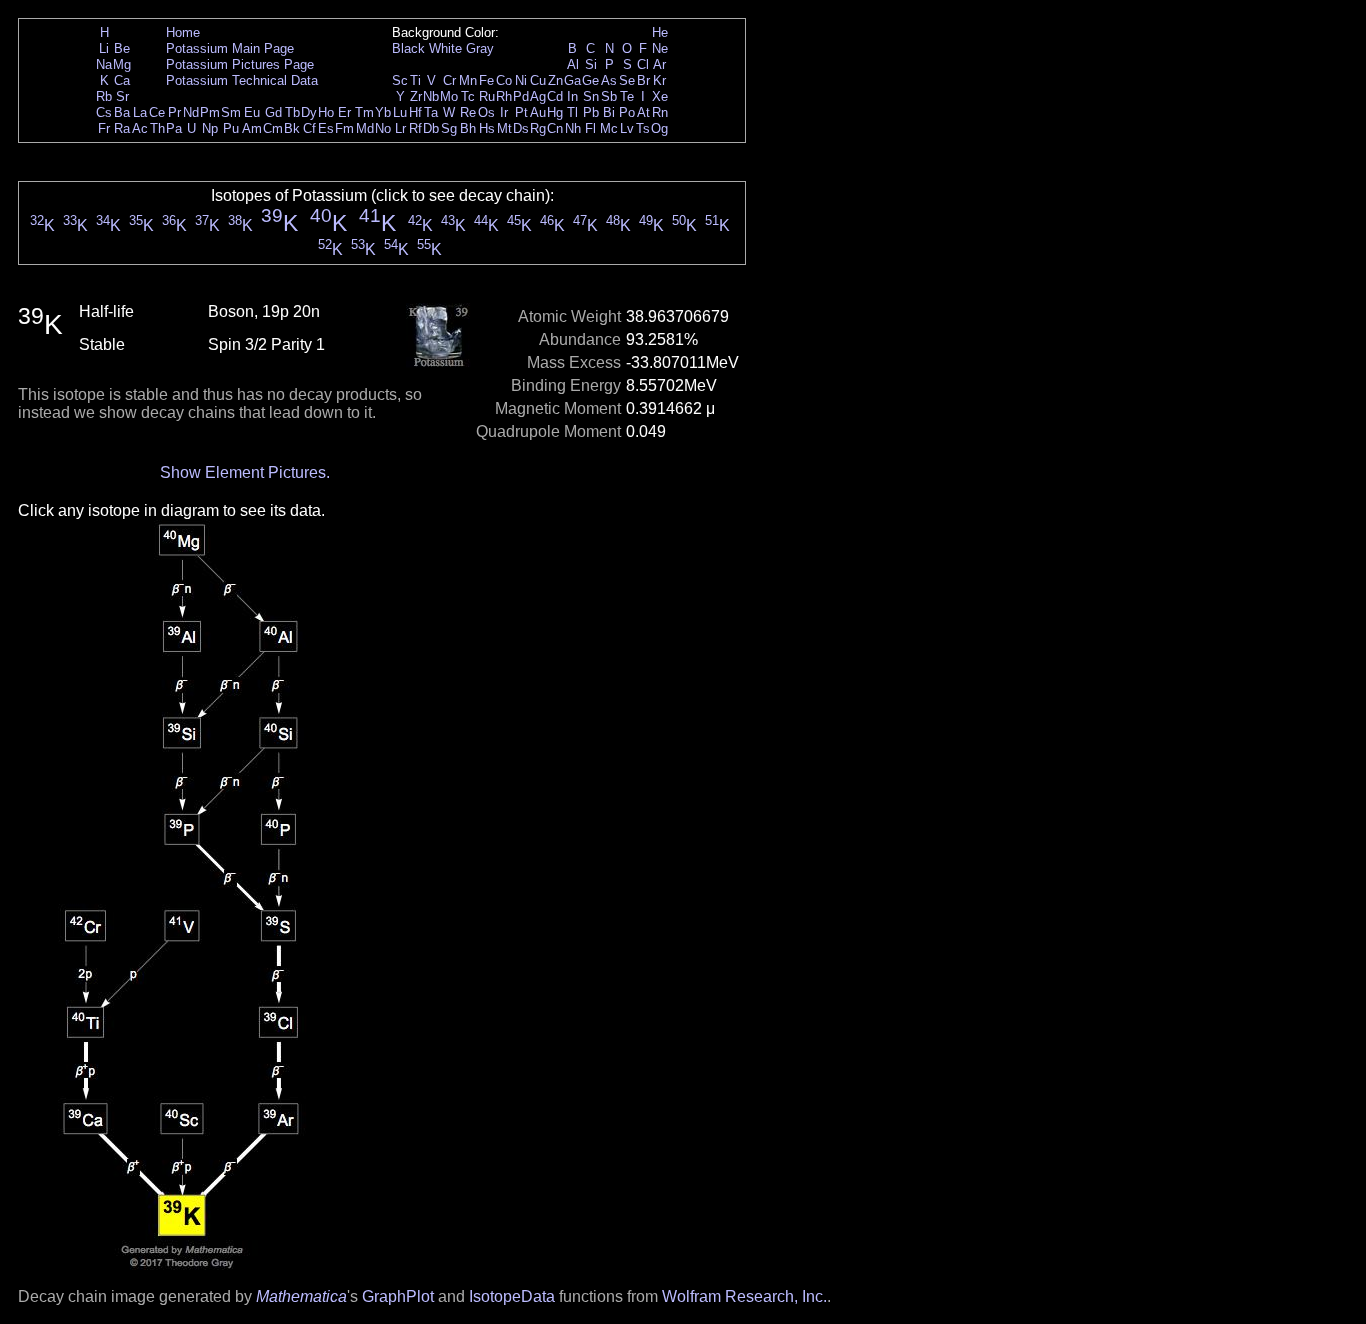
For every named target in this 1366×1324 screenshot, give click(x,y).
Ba (122, 112)
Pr (174, 112)
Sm (231, 112)
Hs (487, 128)
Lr (400, 128)
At (643, 112)
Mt (504, 128)
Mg (122, 64)
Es (326, 128)
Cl (643, 64)
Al (573, 64)
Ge (590, 80)
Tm (364, 112)
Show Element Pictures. (245, 472)
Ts (643, 128)
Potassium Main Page (230, 48)
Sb (609, 96)
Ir (504, 112)
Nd (191, 112)
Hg (555, 112)
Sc (400, 80)
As (609, 80)
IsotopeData (512, 1296)
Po (627, 112)
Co (504, 80)
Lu (400, 112)
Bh (468, 128)
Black (408, 48)
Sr (122, 96)
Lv (627, 128)
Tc (468, 96)
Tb (292, 112)
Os (486, 112)
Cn (555, 128)
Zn (555, 80)
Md (365, 128)
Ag (538, 96)
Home (183, 32)
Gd (273, 112)
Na (104, 64)
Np (210, 128)
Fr (104, 128)
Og (659, 128)
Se (627, 80)
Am (252, 128)
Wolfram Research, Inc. (744, 1296)
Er (344, 112)
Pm (210, 112)
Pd (521, 96)
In (572, 96)
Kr (659, 80)
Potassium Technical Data (242, 80)
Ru (487, 96)
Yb (383, 112)
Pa (174, 128)
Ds (521, 128)
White (445, 48)
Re (468, 112)
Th (157, 128)
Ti (415, 80)
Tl (572, 112)
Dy (309, 112)
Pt (521, 112)
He (660, 32)
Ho (326, 112)
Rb (104, 96)
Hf (415, 112)
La (140, 112)
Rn (660, 112)
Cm (273, 128)
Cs (104, 112)
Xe (660, 96)
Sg (449, 128)
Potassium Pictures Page (240, 64)
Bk (292, 128)
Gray (480, 48)
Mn (468, 80)
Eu (252, 112)
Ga (572, 80)
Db (431, 128)
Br (643, 80)
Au (538, 112)
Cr (449, 80)
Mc (609, 128)
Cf (309, 128)
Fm (344, 128)
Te (627, 96)
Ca (122, 80)
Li (104, 48)
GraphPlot (398, 1296)
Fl (590, 128)
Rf (415, 128)
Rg (538, 128)
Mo (449, 96)
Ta (431, 112)
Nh (573, 128)
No (383, 128)
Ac (140, 128)
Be (122, 48)
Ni (521, 80)
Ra (122, 128)
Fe (486, 80)
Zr (416, 96)
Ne (660, 48)
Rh (504, 96)
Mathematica (301, 1296)
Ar (659, 64)
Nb (431, 96)
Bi (609, 112)
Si (591, 64)
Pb (591, 112)
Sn (591, 96)
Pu (231, 128)
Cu (538, 80)
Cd (555, 96)
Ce (157, 112)
